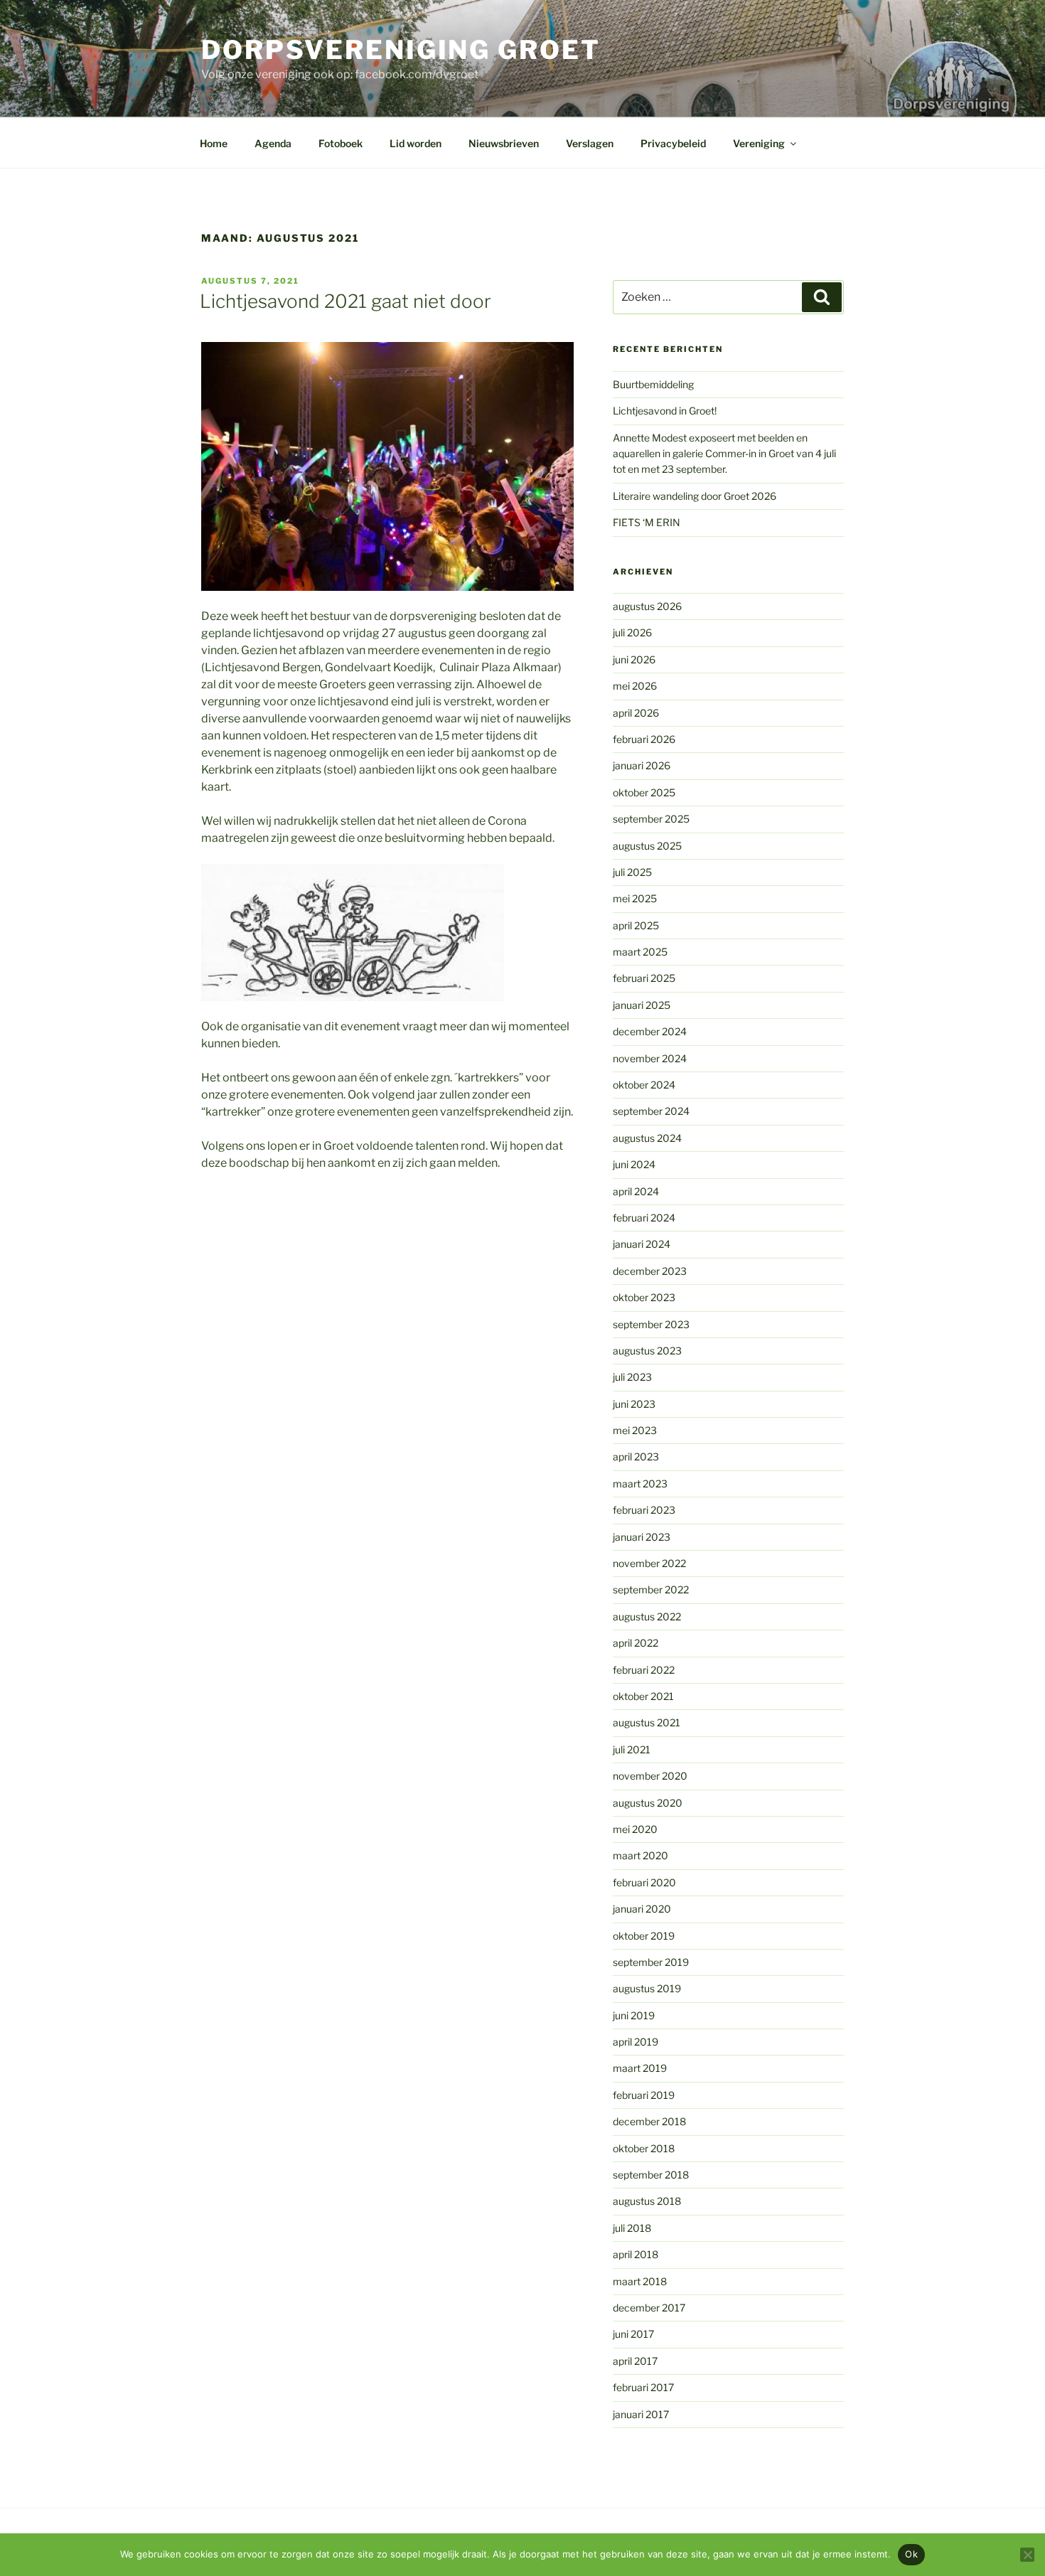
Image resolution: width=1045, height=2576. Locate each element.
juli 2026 (632, 632)
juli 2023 (632, 1377)
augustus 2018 (647, 2201)
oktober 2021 (643, 1696)
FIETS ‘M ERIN (647, 522)
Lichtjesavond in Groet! (665, 411)
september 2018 (651, 2175)
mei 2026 (635, 686)
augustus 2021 (647, 1722)
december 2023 (650, 1271)
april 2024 (636, 1191)
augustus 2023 (647, 1351)
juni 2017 (633, 2334)
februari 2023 (644, 1510)
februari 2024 (644, 1218)
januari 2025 (642, 1005)
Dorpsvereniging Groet (401, 50)
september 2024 (651, 1111)
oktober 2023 (644, 1297)
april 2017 (635, 2361)
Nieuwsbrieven (504, 143)
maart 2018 (640, 2281)
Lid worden (416, 143)
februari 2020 (644, 1882)
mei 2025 (635, 898)
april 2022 (636, 1643)
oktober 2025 (644, 792)
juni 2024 (634, 1164)
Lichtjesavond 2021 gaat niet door (345, 301)
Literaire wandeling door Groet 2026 (695, 496)
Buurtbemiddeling (653, 384)
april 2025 (636, 925)
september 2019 (651, 1962)
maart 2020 (641, 1855)
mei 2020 (635, 1829)
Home (214, 143)
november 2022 (649, 1563)
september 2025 (651, 819)
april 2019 (636, 2042)
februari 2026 (644, 739)
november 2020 (650, 1776)
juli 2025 (632, 872)
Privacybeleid (673, 143)
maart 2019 (640, 2068)
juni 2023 (634, 1404)
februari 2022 (644, 1670)
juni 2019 (634, 2015)
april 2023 (636, 1457)
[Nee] (1027, 2555)
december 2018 (649, 2121)
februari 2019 (644, 2095)
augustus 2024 (647, 1138)
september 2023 (651, 1324)
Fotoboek (341, 143)
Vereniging (759, 143)
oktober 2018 (644, 2148)
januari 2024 (642, 1244)
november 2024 (650, 1058)
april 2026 (636, 713)
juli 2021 (632, 1749)
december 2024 (650, 1031)
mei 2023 (635, 1430)
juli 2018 (632, 2228)
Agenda (273, 143)
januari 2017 (641, 2414)
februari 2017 (643, 2387)
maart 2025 (640, 952)
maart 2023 (640, 1484)
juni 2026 (634, 659)
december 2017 (649, 2308)
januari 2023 (642, 1537)
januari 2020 (642, 1909)
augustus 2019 (647, 1988)
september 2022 (651, 1589)
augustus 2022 (647, 1616)
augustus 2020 (648, 1803)
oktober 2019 (644, 1936)
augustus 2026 (647, 606)
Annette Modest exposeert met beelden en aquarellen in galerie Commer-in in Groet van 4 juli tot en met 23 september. (724, 454)
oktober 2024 (644, 1085)
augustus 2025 (647, 846)
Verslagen (590, 143)
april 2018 (636, 2254)
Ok (911, 2554)
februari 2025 (644, 978)
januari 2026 (642, 765)
